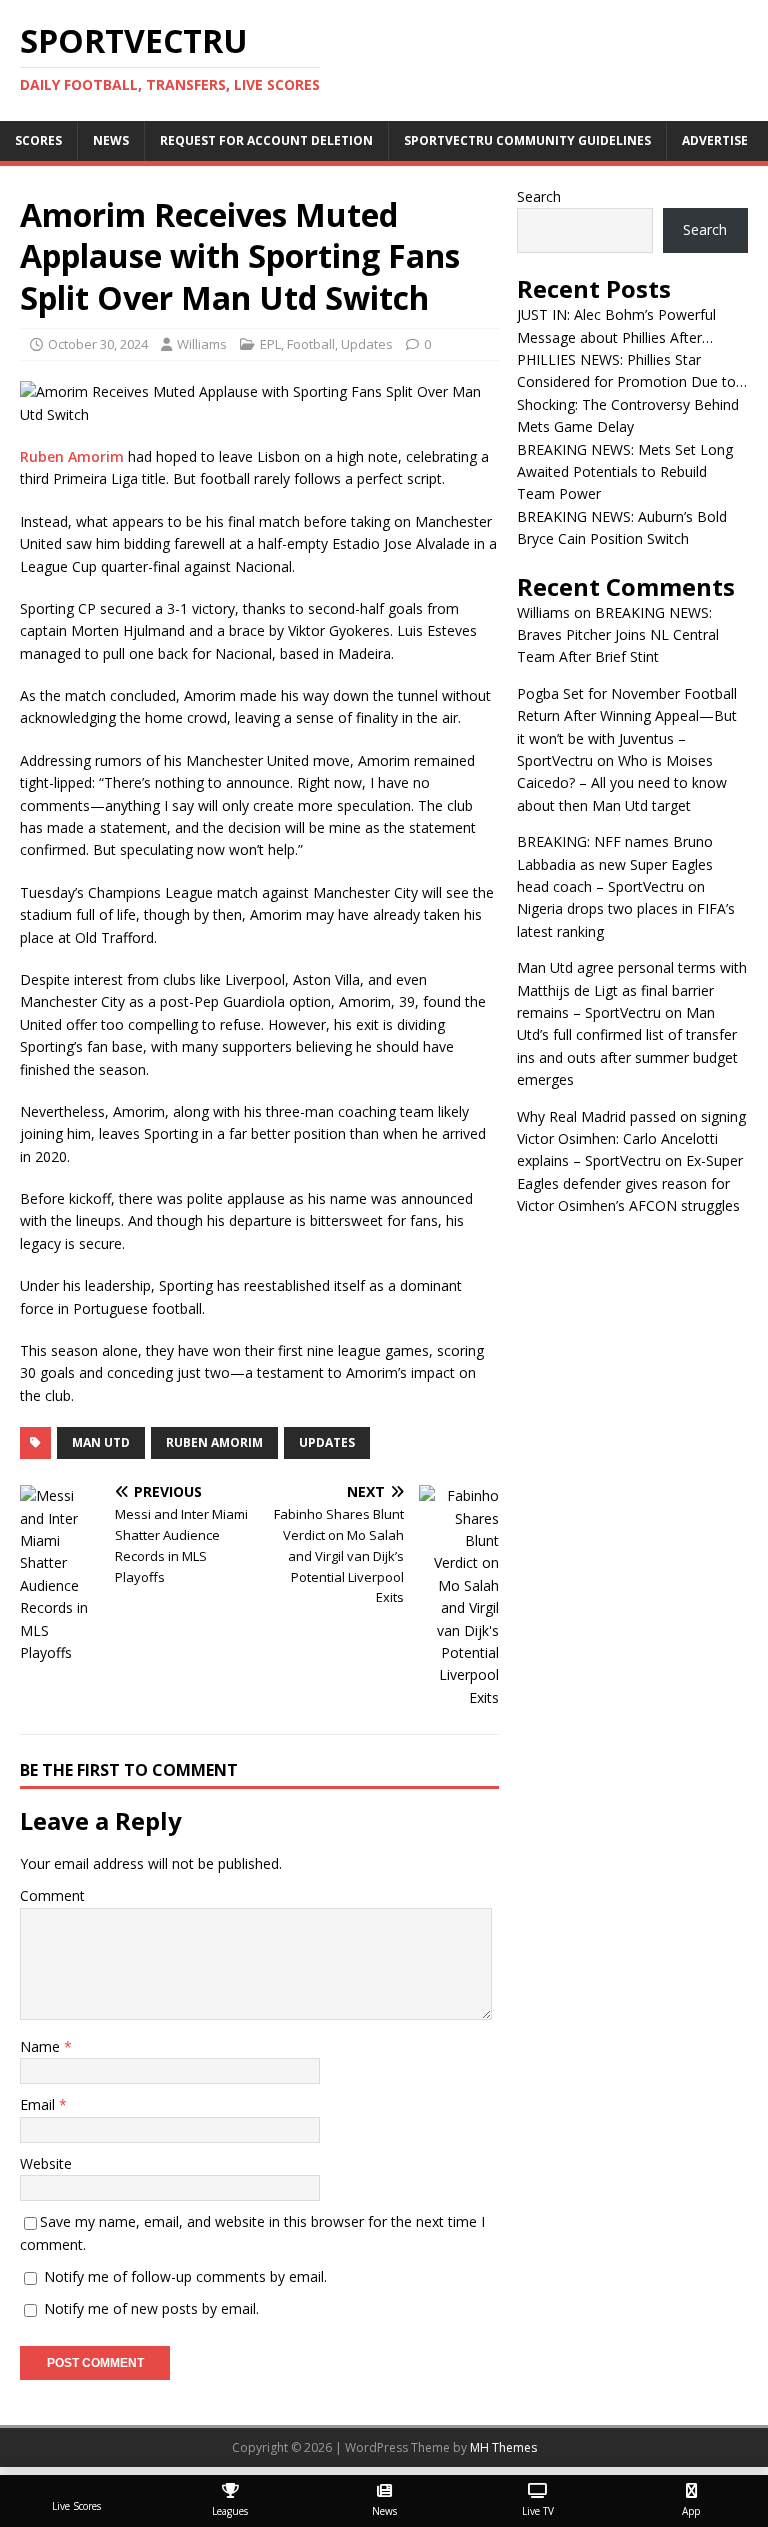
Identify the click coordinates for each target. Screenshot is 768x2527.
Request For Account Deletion (266, 140)
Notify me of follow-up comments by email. (185, 2276)
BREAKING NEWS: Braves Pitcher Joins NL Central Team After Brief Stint (618, 635)
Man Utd (101, 1442)
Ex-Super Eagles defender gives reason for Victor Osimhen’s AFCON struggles (630, 1183)
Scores (38, 140)
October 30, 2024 (98, 344)
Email (39, 2104)
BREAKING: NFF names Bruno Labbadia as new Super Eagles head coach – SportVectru (615, 864)
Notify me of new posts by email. (151, 2308)
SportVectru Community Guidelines (527, 140)
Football (311, 344)
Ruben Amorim (72, 456)
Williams (202, 344)
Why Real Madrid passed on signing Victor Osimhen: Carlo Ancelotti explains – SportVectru (631, 1139)
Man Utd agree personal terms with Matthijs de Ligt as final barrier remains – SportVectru (632, 990)
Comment (52, 1895)
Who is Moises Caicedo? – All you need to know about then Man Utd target (622, 783)
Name (42, 2046)
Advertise (715, 140)
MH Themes (503, 2447)
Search (539, 196)
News (111, 140)
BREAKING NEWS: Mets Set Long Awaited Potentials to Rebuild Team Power (625, 472)
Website (46, 2163)
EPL (270, 344)
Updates (367, 344)
